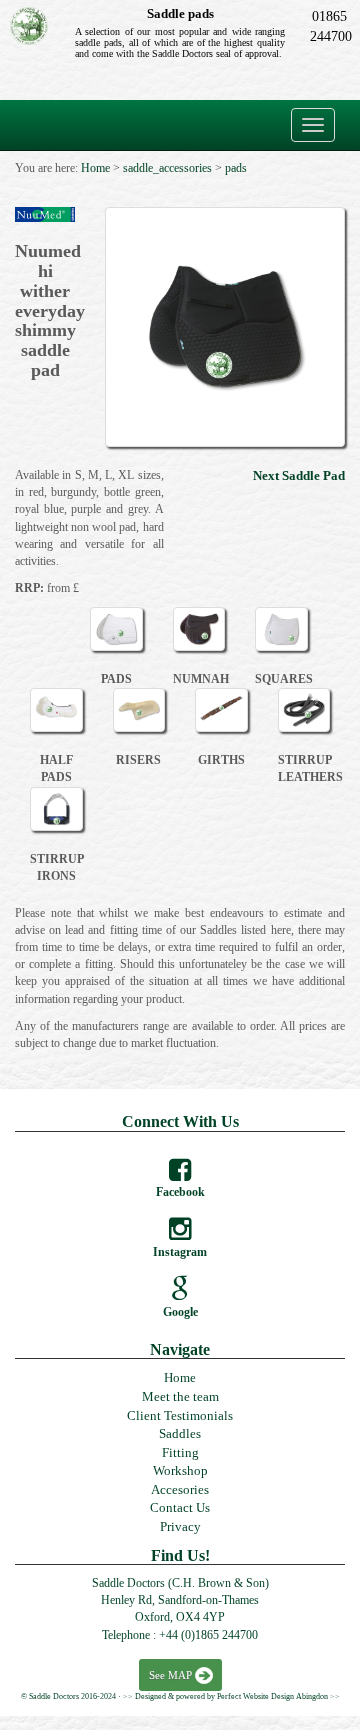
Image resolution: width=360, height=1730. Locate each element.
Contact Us (180, 1507)
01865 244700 (329, 26)
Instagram (180, 1252)
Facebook (180, 1192)
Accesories (180, 1489)
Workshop (180, 1470)
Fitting (180, 1452)
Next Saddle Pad (299, 475)
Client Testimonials (180, 1415)
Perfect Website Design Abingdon (272, 1696)
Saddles (180, 1433)
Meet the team (180, 1396)
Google (180, 1312)
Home (180, 1377)
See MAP (170, 1675)
